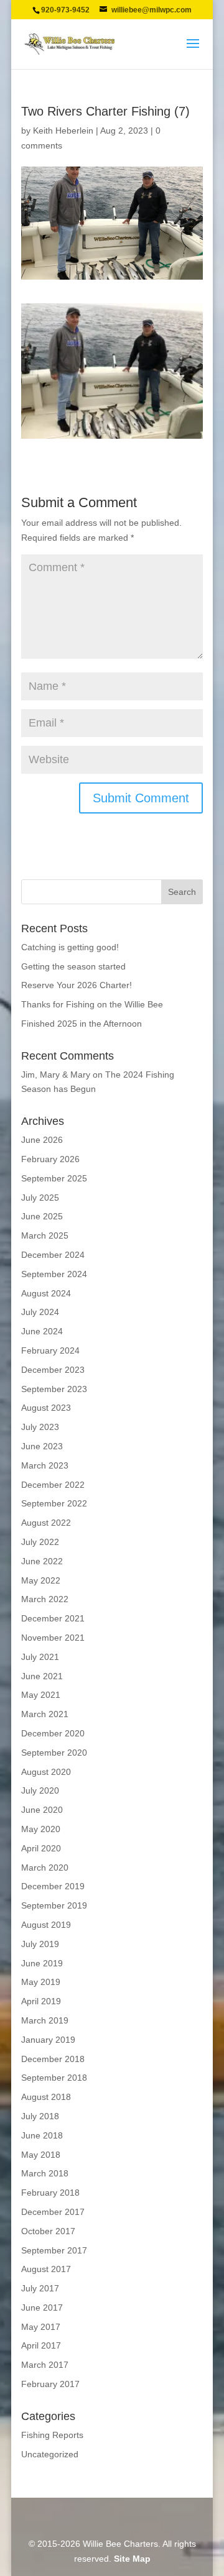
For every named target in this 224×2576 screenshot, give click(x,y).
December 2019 (53, 1886)
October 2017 (48, 2231)
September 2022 (54, 1503)
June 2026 (42, 1140)
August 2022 (46, 1523)
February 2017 (50, 2384)
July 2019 (40, 1944)
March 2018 (45, 2173)
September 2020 (54, 1753)
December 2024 (53, 1255)
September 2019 (54, 1905)
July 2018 (40, 2116)
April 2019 (41, 2001)
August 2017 (46, 2269)
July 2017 (40, 2288)
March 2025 (45, 1235)
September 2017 (54, 2250)
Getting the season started (73, 966)
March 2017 (45, 2365)
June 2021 (42, 1676)
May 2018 (41, 2155)
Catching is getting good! (70, 947)
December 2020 (53, 1733)
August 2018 (46, 2097)
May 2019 (41, 1982)
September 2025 (54, 1178)
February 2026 (50, 1159)
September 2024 (54, 1274)
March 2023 (45, 1465)
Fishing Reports (52, 2435)
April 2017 (41, 2345)
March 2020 (45, 1868)
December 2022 (53, 1485)
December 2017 (53, 2212)
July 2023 (40, 1427)
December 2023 (53, 1370)
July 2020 (40, 1790)
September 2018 (54, 2078)
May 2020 (41, 1829)
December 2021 (53, 1618)
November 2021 (53, 1638)
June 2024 (42, 1331)
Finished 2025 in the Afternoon (82, 1024)
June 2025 (42, 1216)
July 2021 (40, 1657)
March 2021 (45, 1714)
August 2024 (46, 1293)
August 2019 (46, 1925)
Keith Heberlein (63, 131)
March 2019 (45, 2020)
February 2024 (50, 1350)
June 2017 (42, 2308)
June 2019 (42, 1963)
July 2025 (40, 1198)
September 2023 (54, 1389)
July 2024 (40, 1312)
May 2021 (41, 1695)
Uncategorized (50, 2454)
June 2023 (42, 1446)
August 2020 (46, 1772)
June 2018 (42, 2135)
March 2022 (45, 1599)
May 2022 (41, 1580)
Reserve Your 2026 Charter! (77, 985)
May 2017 (41, 2327)
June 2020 (42, 1810)
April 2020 (41, 1848)
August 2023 (46, 1408)
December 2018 (53, 2059)
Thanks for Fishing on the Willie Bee (92, 1004)
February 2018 (50, 2193)
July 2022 (40, 1542)
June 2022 (42, 1561)
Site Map (132, 2559)
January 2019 (48, 2040)
